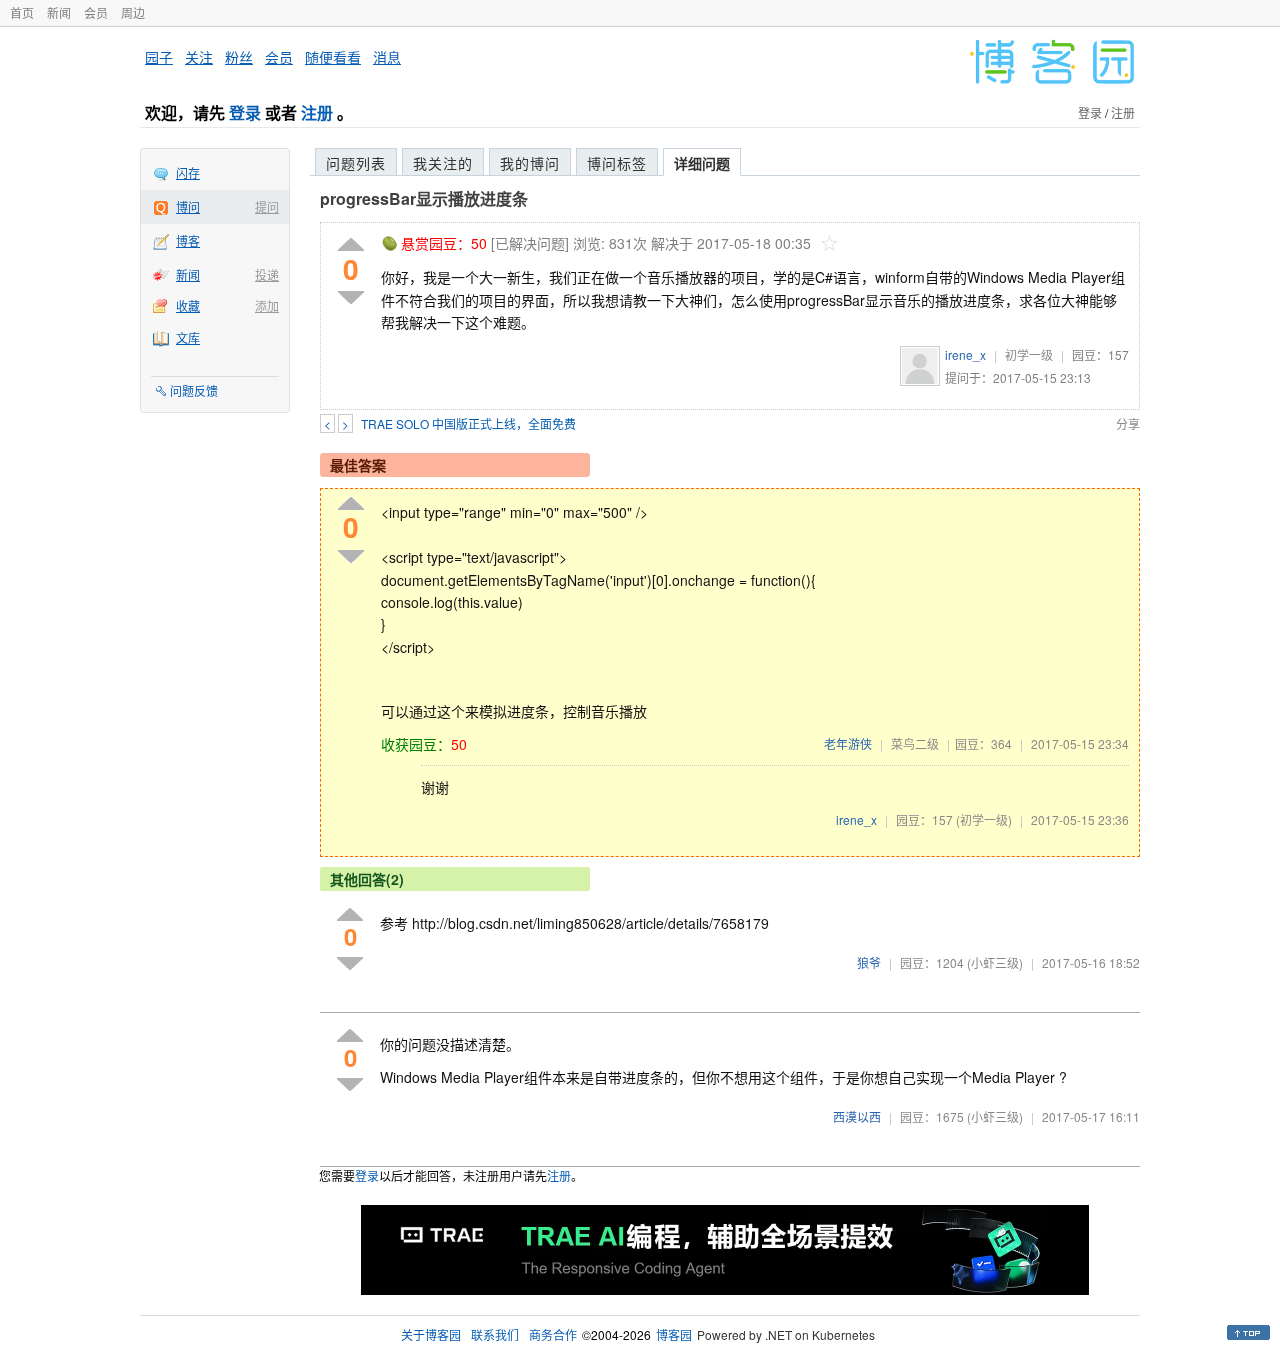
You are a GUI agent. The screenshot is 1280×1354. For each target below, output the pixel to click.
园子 (159, 57)
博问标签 (617, 163)
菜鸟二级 (915, 743)
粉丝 (239, 57)
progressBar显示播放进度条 (424, 198)
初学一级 (1029, 354)
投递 (267, 274)
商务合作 (553, 1334)
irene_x (965, 354)
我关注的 (443, 163)
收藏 (188, 305)
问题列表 (356, 163)
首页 (22, 12)
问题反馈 (194, 390)
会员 (96, 12)
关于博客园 (431, 1334)
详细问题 (702, 163)
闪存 (188, 172)
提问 (267, 206)
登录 (245, 112)
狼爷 (869, 962)
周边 (133, 12)
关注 (199, 57)
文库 (188, 337)
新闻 (59, 12)
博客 (188, 240)
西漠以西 (857, 1116)
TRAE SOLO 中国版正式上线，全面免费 (468, 423)
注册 (317, 112)
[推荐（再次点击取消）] (351, 245)
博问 (188, 206)
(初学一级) (984, 819)
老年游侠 (848, 743)
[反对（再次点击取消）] (351, 297)
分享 (1128, 423)
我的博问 (530, 163)
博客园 (674, 1334)
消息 (387, 57)
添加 (267, 305)
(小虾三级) (995, 962)
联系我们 (495, 1334)
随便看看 (333, 57)
